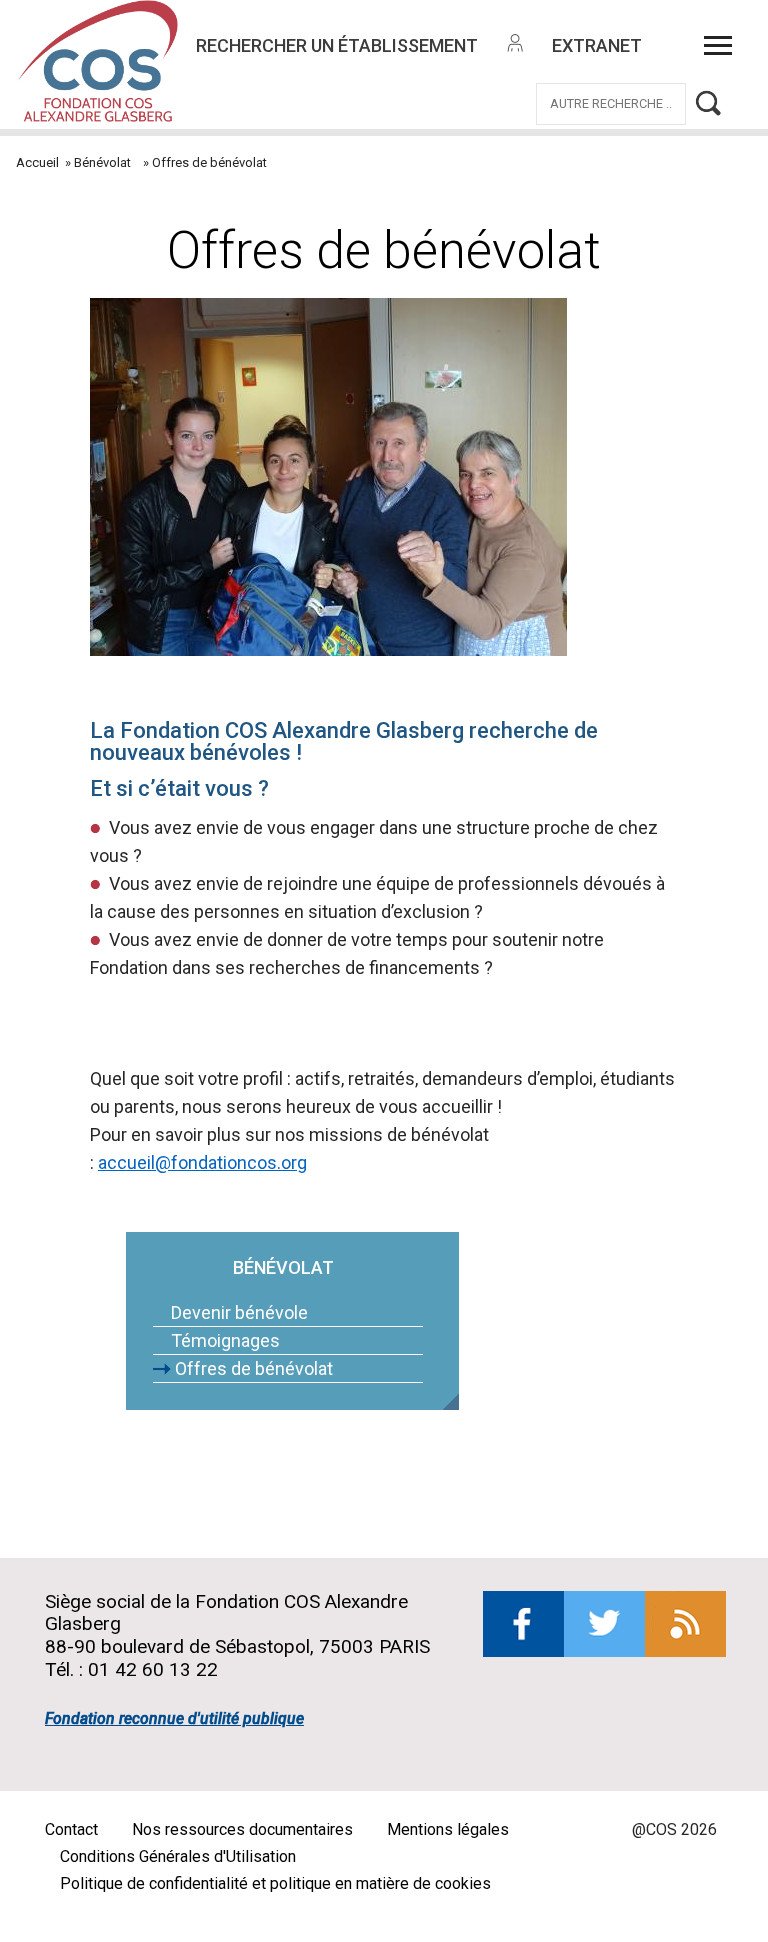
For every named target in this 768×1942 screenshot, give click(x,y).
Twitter (604, 1624)
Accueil (37, 162)
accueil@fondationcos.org (202, 1162)
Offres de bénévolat (254, 1368)
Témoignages (225, 1340)
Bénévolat (102, 162)
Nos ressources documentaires (242, 1829)
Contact (71, 1829)
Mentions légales (448, 1829)
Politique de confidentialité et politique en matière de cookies (275, 1883)
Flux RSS (685, 1624)
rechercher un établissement (337, 45)
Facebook (523, 1624)
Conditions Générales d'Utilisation (178, 1856)
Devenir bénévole (239, 1312)
